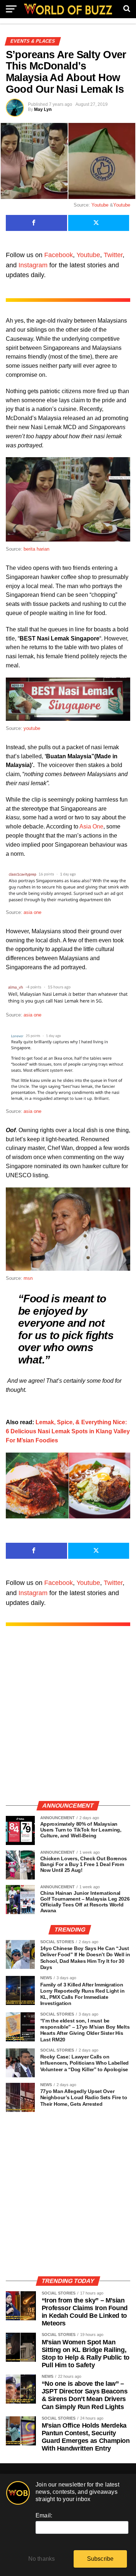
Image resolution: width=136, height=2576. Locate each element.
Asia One (91, 826)
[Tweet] (99, 223)
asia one (32, 912)
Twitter (113, 255)
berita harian (36, 549)
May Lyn (43, 109)
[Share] (36, 223)
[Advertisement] (68, 1721)
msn (28, 1278)
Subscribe (100, 2559)
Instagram (33, 265)
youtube (32, 728)
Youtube (100, 205)
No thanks (42, 2559)
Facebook (59, 255)
